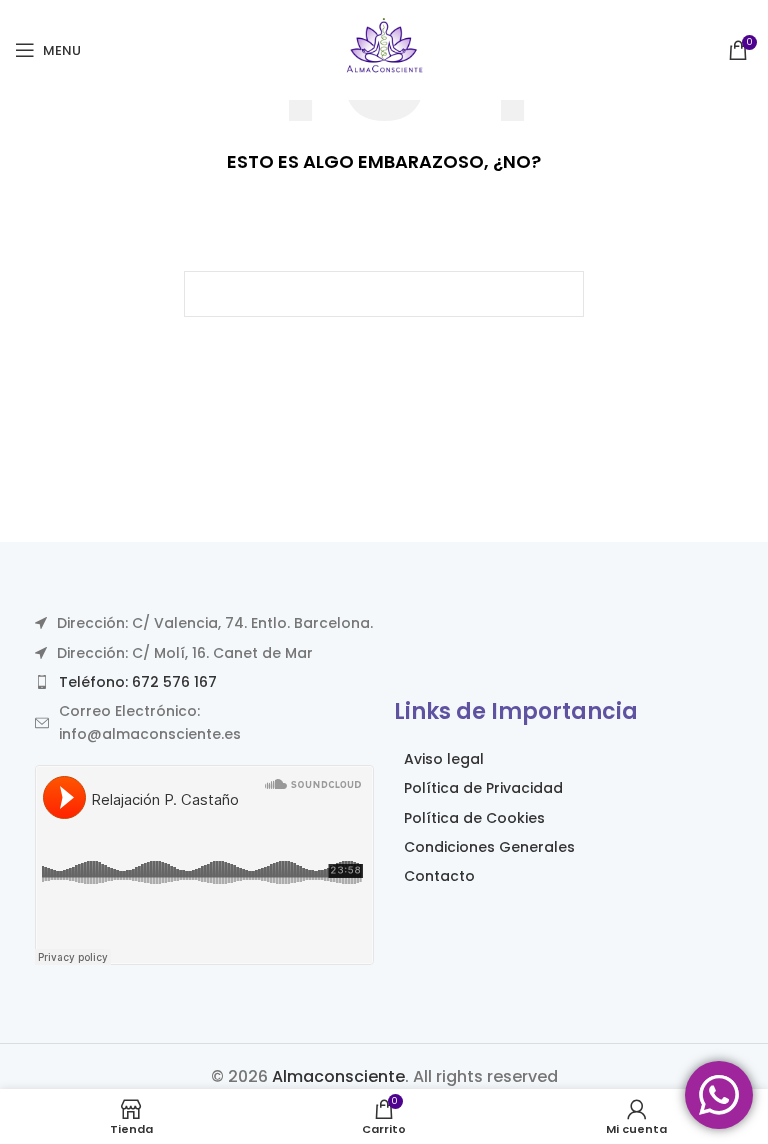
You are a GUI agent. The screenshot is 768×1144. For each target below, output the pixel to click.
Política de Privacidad (483, 788)
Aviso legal (444, 759)
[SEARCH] (561, 294)
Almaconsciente (338, 1076)
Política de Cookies (474, 818)
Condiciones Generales (489, 847)
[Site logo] (384, 48)
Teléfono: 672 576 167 (138, 682)
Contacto (439, 876)
